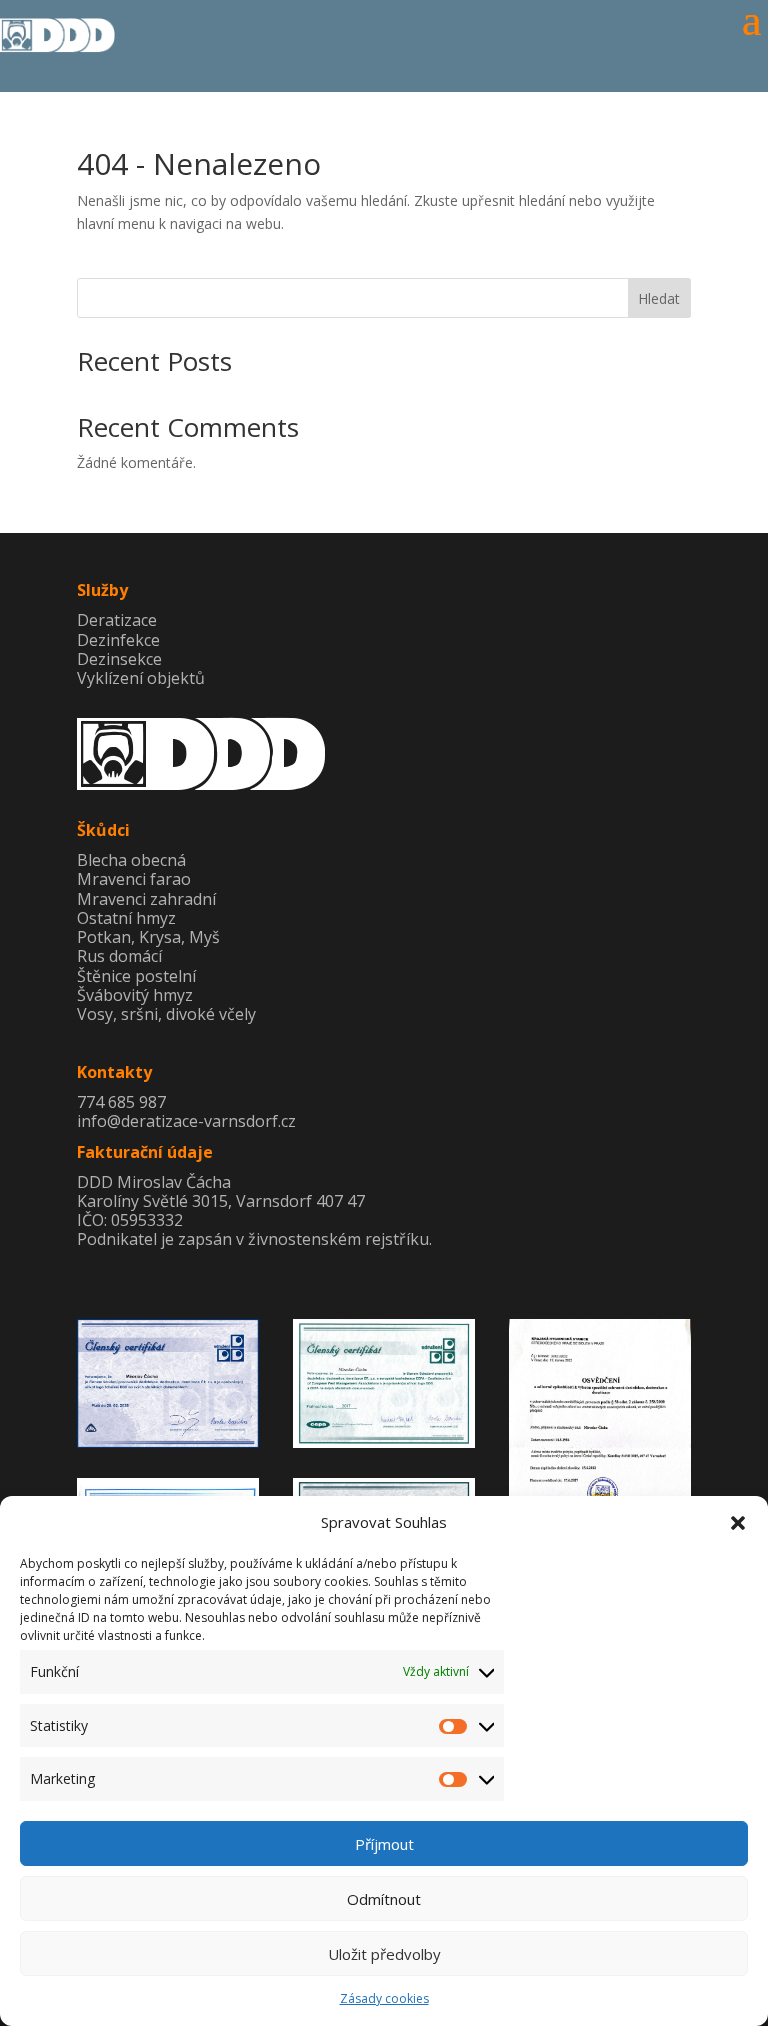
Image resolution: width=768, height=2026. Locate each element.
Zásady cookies (384, 1998)
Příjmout (384, 1844)
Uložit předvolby (384, 1954)
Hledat (659, 298)
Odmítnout (384, 1899)
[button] (738, 1523)
